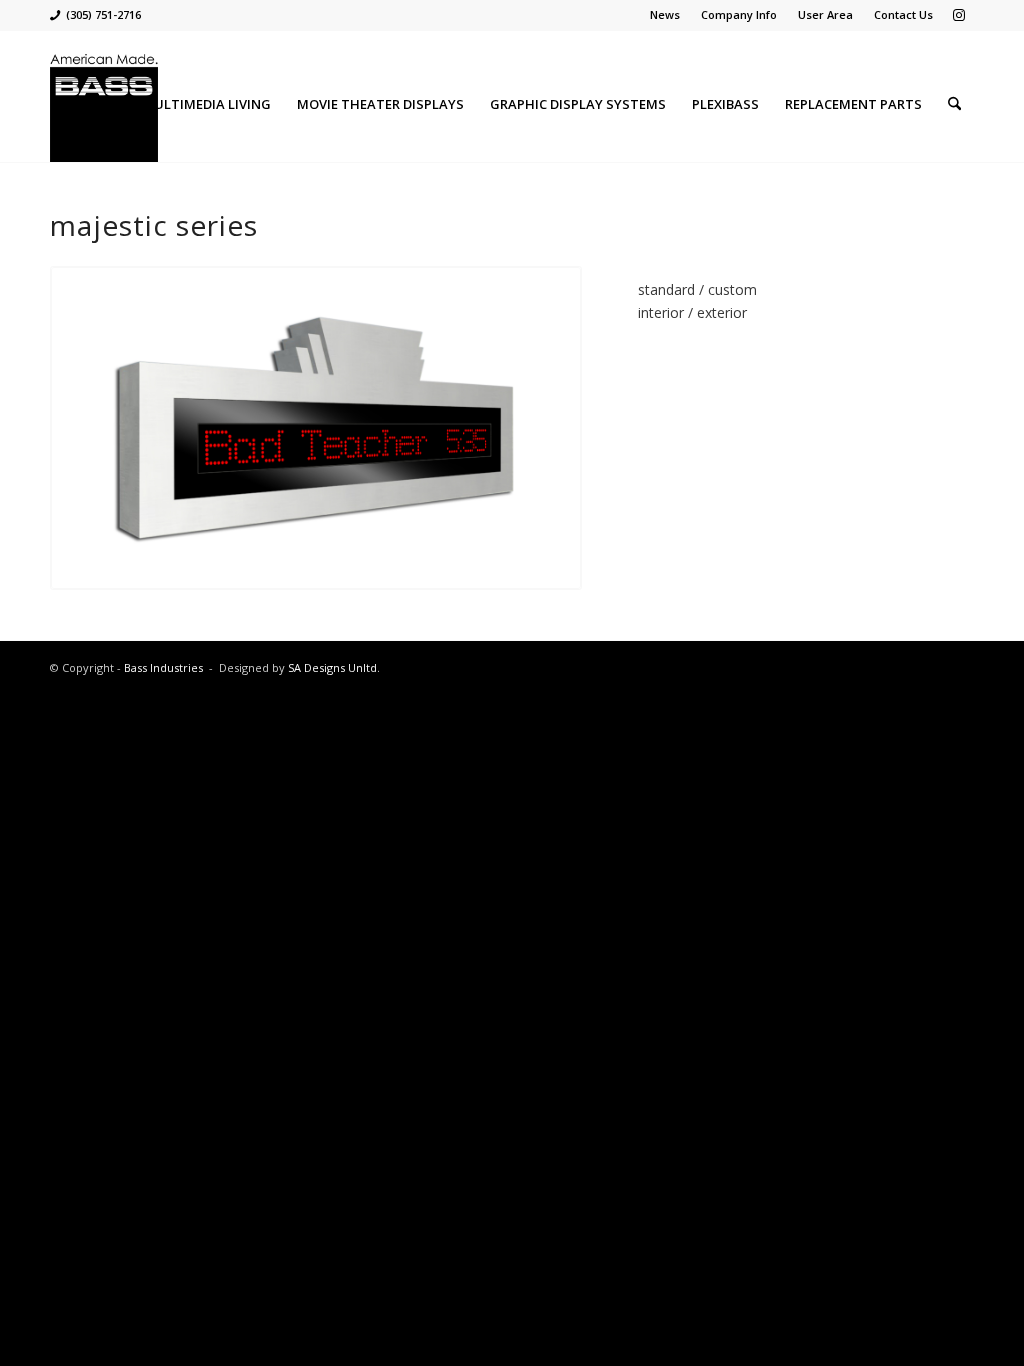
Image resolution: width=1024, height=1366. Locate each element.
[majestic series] (316, 428)
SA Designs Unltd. (334, 667)
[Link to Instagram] (959, 15)
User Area (825, 14)
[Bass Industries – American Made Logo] (104, 104)
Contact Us (903, 14)
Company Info (739, 14)
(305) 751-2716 (103, 14)
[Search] (954, 104)
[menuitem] (665, 15)
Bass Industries (163, 667)
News (665, 14)
